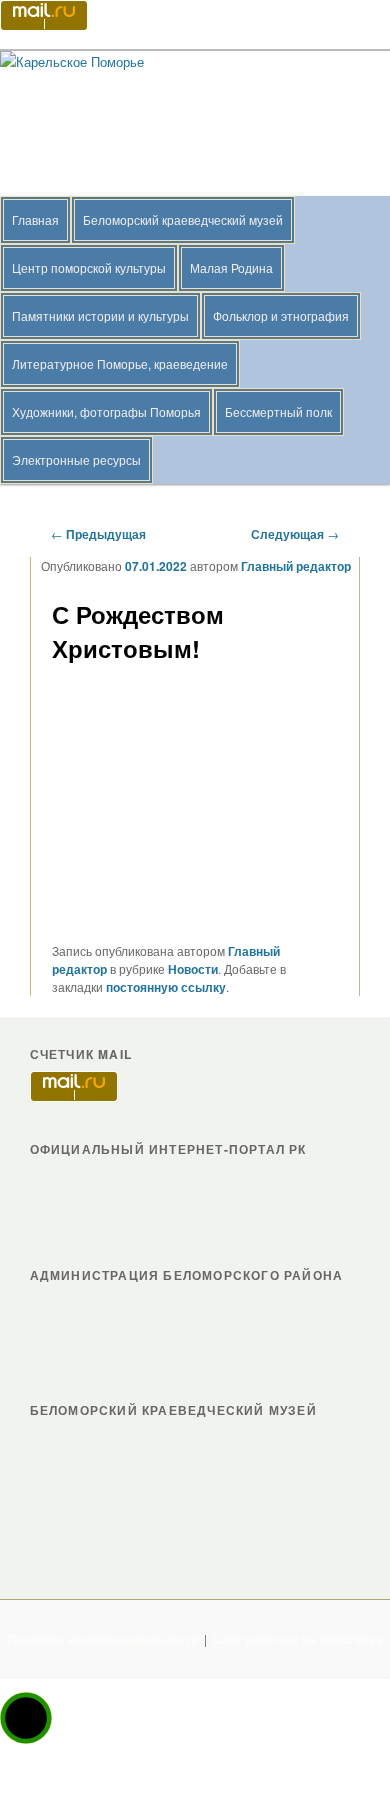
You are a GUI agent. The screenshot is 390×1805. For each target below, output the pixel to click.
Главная (35, 219)
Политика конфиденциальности (103, 1639)
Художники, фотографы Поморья (106, 411)
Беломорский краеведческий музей (183, 219)
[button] (26, 1718)
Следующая (295, 534)
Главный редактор (296, 566)
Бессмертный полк (278, 411)
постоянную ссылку (166, 987)
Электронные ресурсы (76, 459)
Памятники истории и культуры (100, 315)
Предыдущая (98, 534)
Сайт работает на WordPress (298, 1639)
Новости (193, 969)
